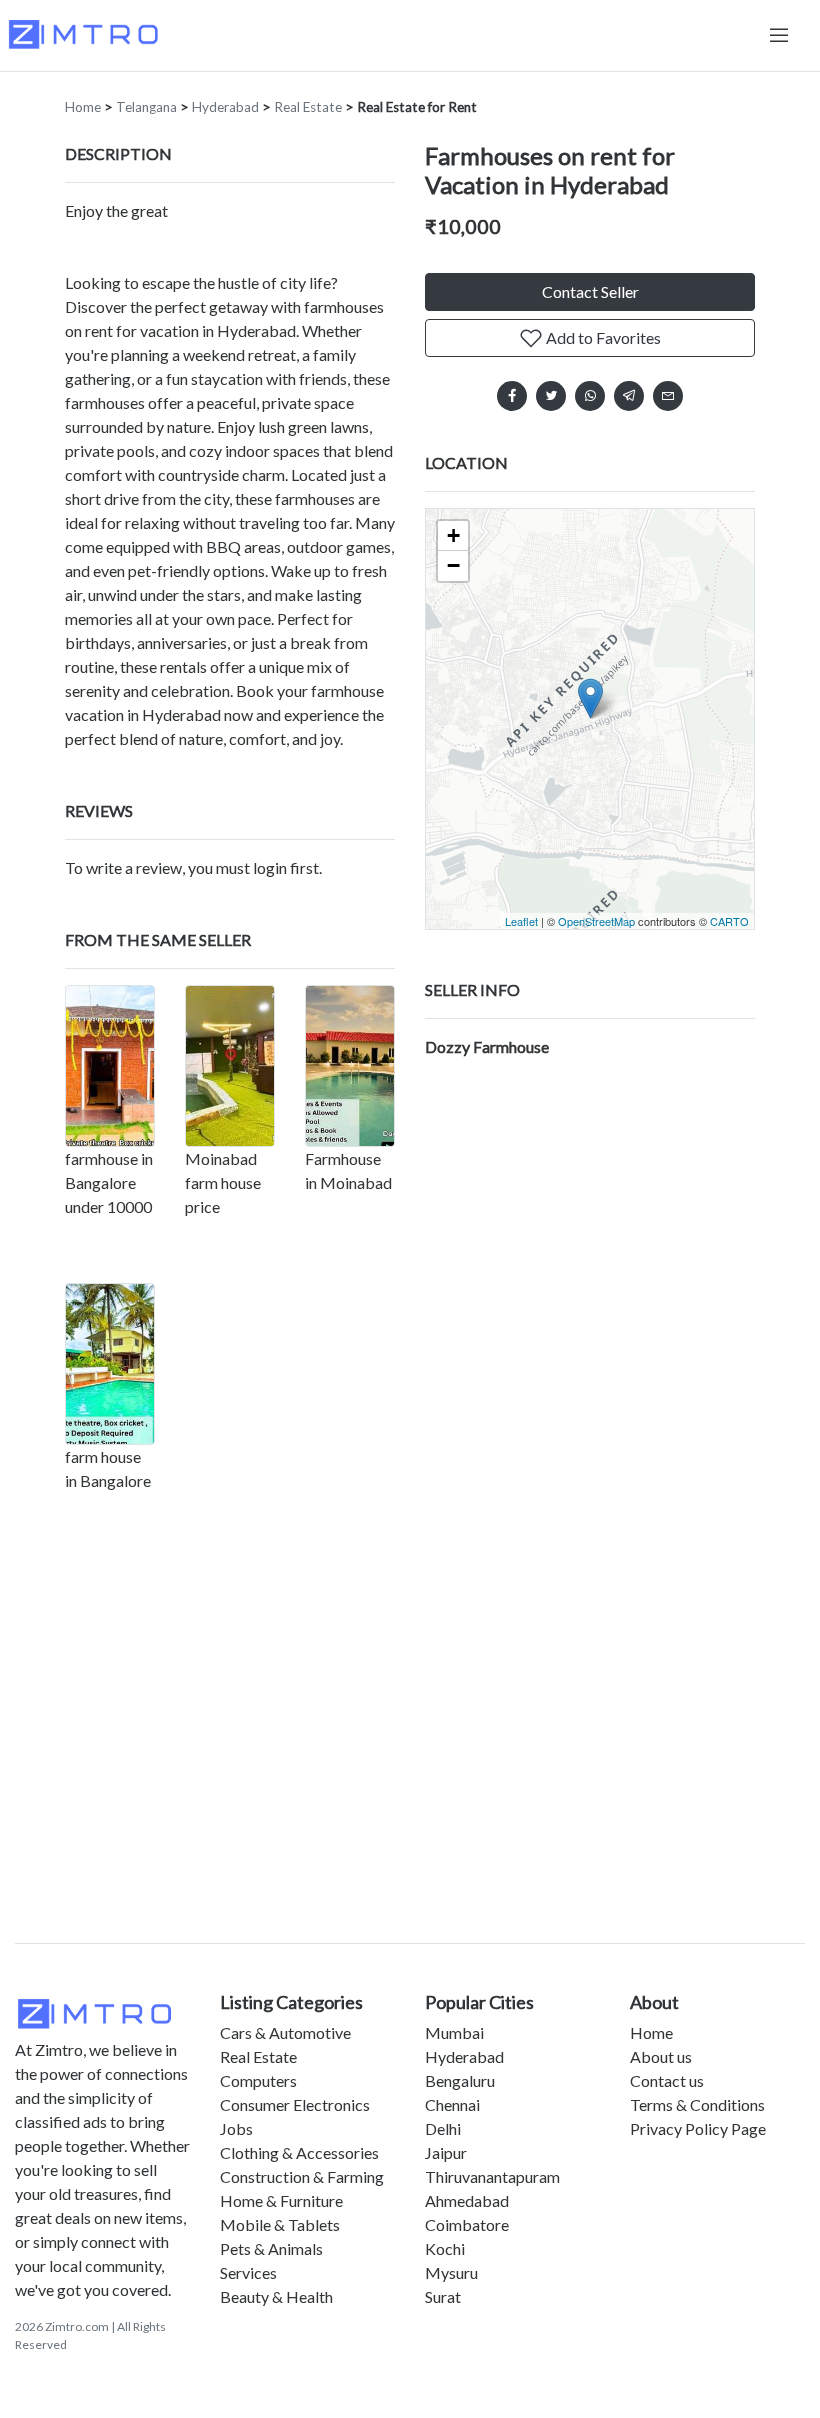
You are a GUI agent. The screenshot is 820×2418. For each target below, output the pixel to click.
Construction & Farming (302, 2176)
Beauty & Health (276, 2296)
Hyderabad (225, 107)
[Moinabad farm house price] (230, 1066)
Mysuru (451, 2272)
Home (83, 107)
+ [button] (453, 535)
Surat (443, 2296)
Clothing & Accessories (299, 2152)
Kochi (445, 2248)
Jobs (236, 2128)
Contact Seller (590, 291)
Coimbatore (467, 2224)
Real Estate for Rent (417, 107)
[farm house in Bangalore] (110, 1364)
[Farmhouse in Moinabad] (350, 1066)
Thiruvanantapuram (492, 2176)
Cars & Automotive (285, 2032)
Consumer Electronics (295, 2104)
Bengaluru (460, 2080)
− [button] (453, 565)
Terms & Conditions (697, 2104)
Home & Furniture (281, 2200)
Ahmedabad (467, 2200)
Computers (258, 2080)
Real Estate (308, 107)
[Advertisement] (410, 1755)
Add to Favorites (602, 337)
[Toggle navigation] (779, 35)
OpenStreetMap (596, 921)
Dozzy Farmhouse (487, 1046)
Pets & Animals (271, 2248)
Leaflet (521, 921)
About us (661, 2056)
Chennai (452, 2104)
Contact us (667, 2080)
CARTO (729, 921)
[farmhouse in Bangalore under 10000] (110, 1066)
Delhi (443, 2128)
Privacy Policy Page (698, 2128)
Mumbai (454, 2032)
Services (248, 2272)
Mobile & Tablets (280, 2224)
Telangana (146, 107)
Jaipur (446, 2152)
